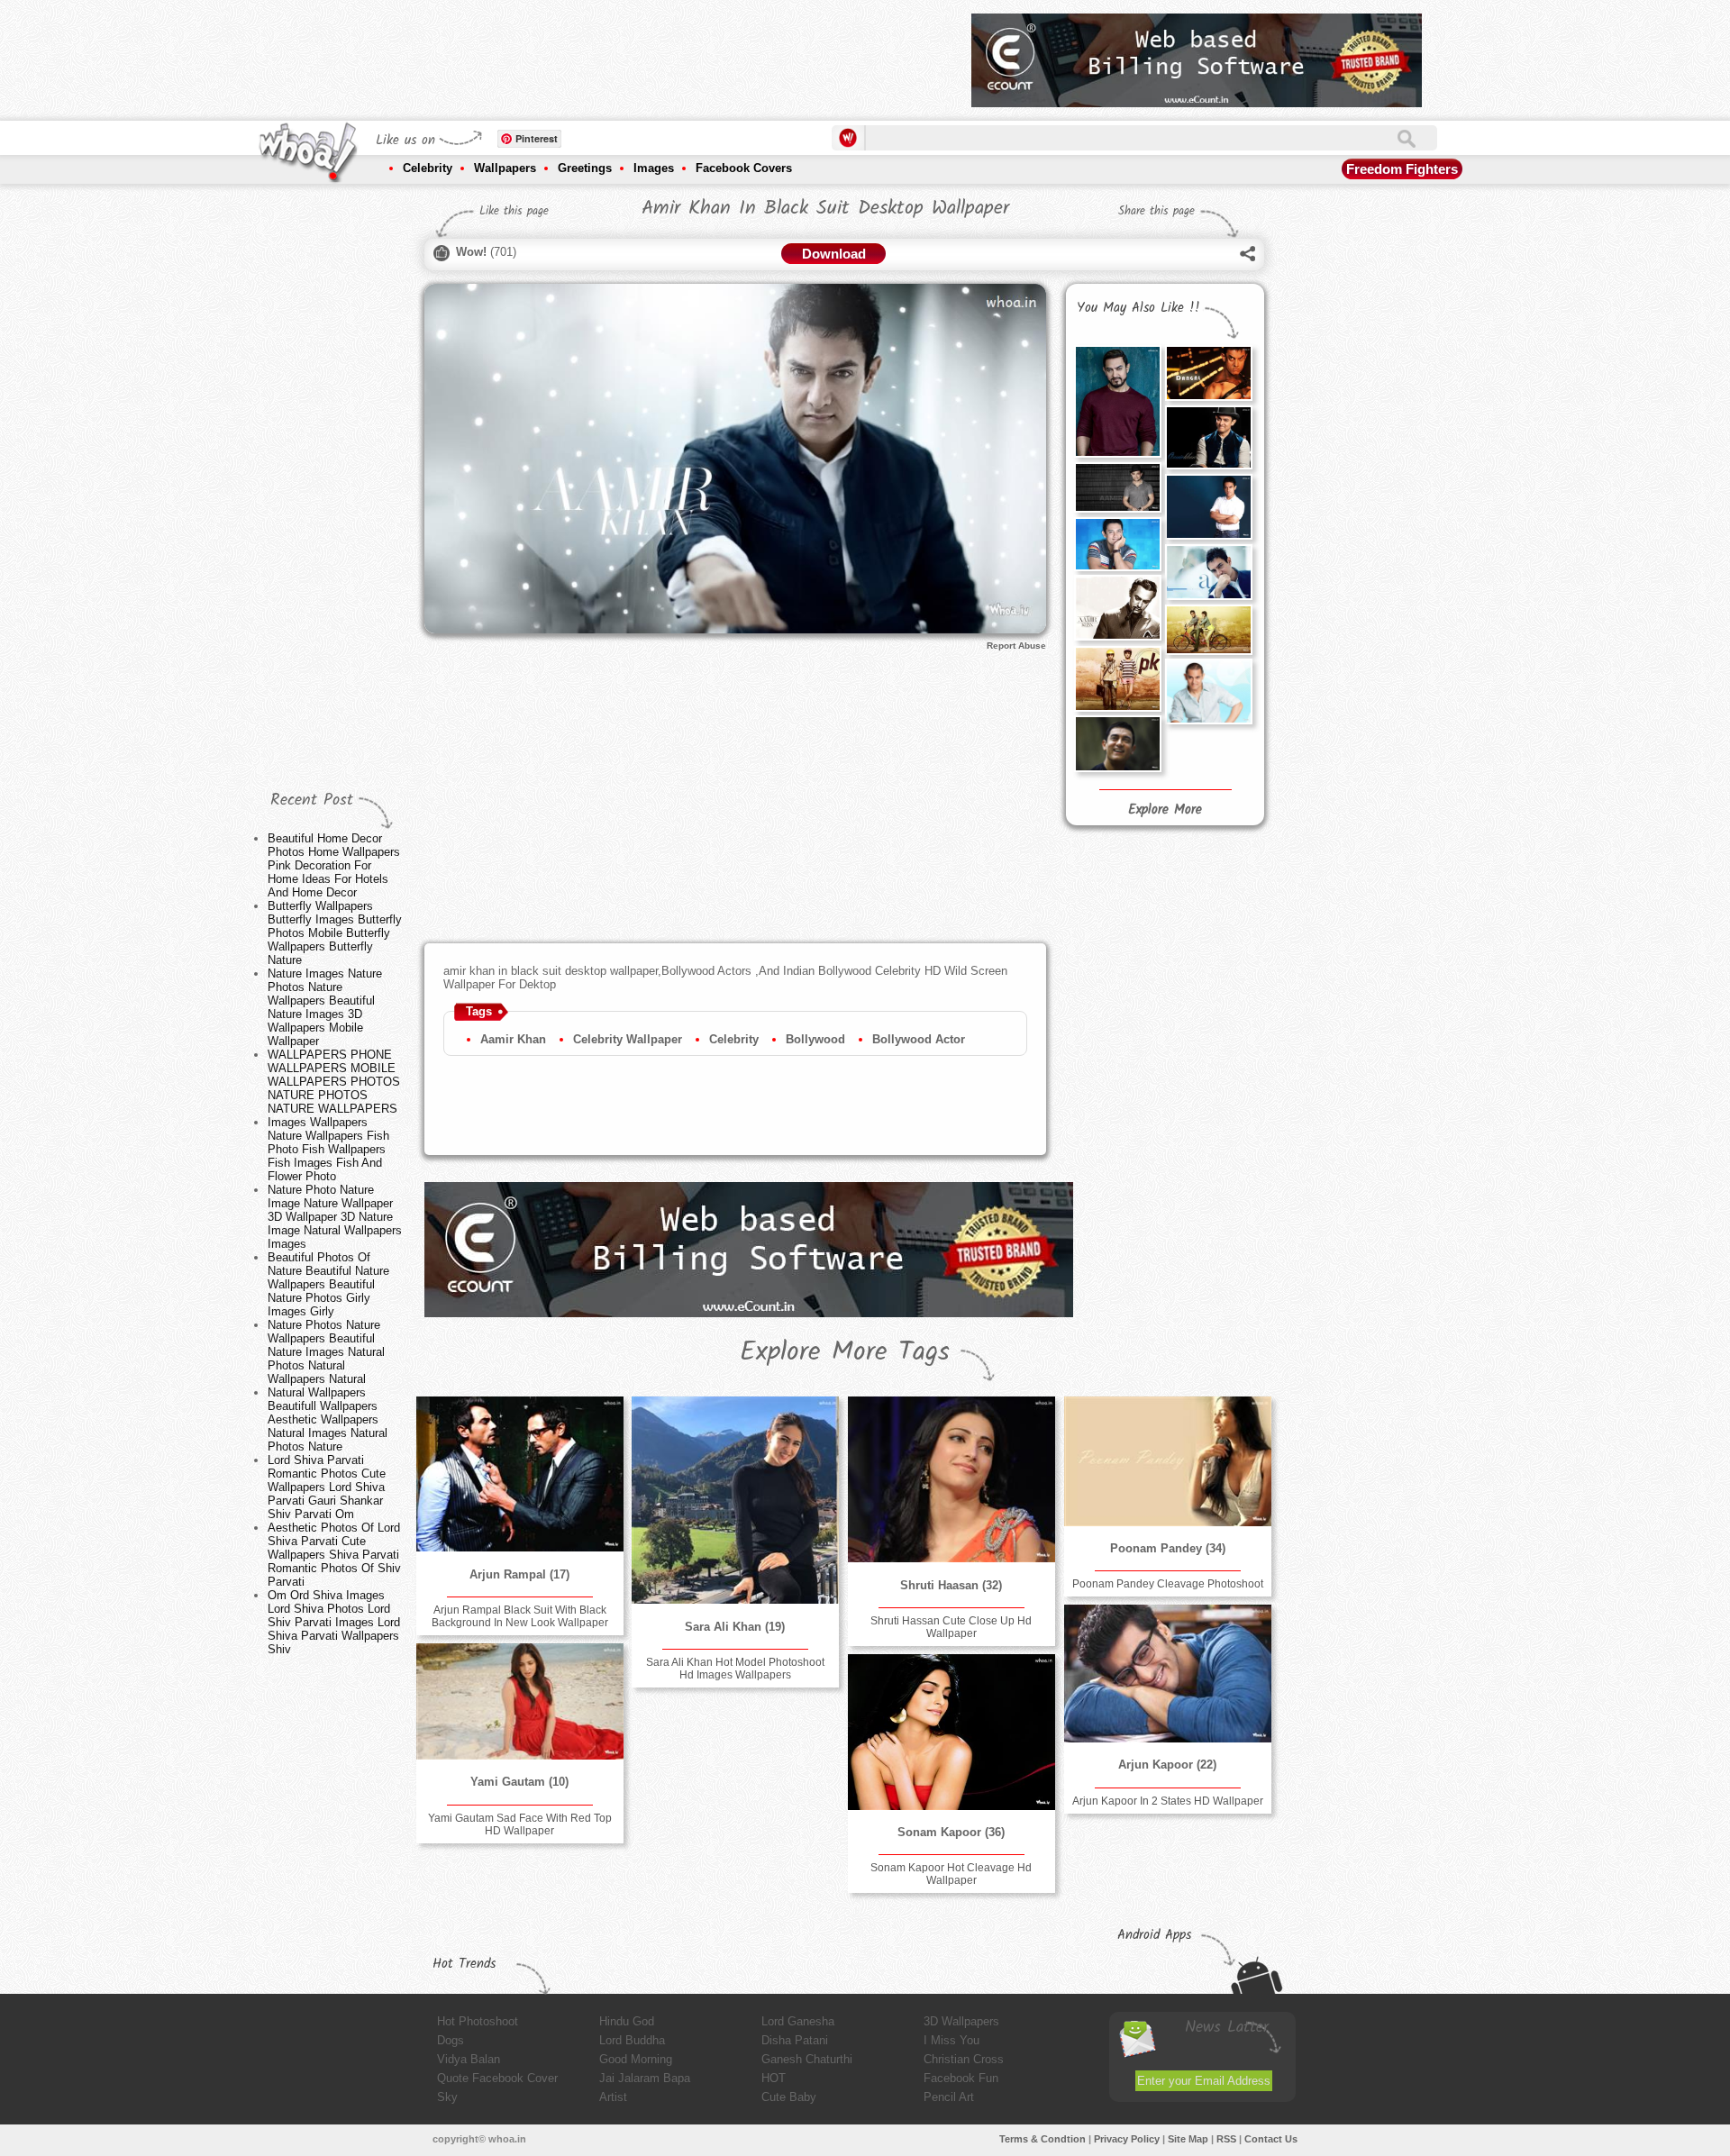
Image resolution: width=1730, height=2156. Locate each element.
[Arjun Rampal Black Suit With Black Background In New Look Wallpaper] (520, 1474)
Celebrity (428, 168)
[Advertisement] (630, 54)
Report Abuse (1016, 646)
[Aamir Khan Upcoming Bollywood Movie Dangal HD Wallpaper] (1208, 373)
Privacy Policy (1127, 2139)
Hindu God (627, 2021)
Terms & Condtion (1043, 2139)
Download (834, 254)
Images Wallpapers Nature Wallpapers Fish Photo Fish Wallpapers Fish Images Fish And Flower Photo (328, 1149)
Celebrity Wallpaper (628, 1039)
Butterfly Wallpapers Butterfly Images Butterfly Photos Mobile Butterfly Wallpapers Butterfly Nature (335, 933)
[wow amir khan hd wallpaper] (1117, 743)
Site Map (1188, 2139)
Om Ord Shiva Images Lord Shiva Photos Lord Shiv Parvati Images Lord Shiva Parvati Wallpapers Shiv (334, 1622)
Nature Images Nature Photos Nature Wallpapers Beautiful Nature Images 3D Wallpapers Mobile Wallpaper (325, 1007)
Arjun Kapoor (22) (1167, 1765)
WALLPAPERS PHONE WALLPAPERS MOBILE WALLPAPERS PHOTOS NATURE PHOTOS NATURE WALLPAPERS (334, 1082)
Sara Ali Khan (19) (735, 1627)
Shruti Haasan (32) (951, 1585)
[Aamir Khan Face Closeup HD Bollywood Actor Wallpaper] (1208, 572)
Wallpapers (505, 168)
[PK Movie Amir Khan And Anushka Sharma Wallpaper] (1208, 630)
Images (654, 168)
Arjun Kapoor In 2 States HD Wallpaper (1168, 1801)
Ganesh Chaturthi (807, 2059)
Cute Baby (789, 2097)
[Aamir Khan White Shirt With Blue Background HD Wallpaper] (1208, 507)
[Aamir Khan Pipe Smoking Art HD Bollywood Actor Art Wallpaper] (1117, 608)
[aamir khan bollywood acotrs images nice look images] (1117, 401)
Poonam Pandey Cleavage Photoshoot (1168, 1584)
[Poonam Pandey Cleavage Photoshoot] (1168, 1461)
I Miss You (951, 2040)
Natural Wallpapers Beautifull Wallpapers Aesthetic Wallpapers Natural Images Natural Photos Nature (328, 1419)
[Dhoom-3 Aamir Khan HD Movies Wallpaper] (1208, 437)
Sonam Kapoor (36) (951, 1832)
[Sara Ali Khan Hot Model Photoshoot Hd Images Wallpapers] (735, 1500)
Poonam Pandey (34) (1168, 1548)
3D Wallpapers (961, 2021)
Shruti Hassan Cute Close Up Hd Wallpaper (951, 1627)
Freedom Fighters (1402, 169)
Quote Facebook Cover (497, 2078)
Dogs (451, 2040)
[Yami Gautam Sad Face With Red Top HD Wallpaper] (520, 1701)
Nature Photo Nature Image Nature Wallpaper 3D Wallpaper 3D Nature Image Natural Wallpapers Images (335, 1217)
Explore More (1165, 810)
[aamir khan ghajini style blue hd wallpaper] (1208, 691)
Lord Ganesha (798, 2021)
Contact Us (1271, 2139)
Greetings (585, 168)
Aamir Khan (513, 1039)
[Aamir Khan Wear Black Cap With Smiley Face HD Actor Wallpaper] (1117, 487)
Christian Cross (964, 2059)
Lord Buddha (632, 2040)
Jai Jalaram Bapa (645, 2078)
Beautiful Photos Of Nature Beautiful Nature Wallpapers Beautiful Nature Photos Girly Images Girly (328, 1284)
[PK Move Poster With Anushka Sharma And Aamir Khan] (1117, 679)
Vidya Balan (469, 2059)
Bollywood (815, 1039)
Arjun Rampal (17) (519, 1574)
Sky (447, 2097)
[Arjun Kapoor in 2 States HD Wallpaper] (1168, 1674)
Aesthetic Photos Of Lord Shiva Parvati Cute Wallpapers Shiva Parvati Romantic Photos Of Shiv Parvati (334, 1555)
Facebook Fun (961, 2078)
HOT (774, 2078)
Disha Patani (795, 2040)
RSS (1226, 2139)
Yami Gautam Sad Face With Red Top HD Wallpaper (520, 1824)
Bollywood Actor (919, 1039)
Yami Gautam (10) (519, 1782)
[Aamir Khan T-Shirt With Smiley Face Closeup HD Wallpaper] (1117, 544)
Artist (613, 2097)
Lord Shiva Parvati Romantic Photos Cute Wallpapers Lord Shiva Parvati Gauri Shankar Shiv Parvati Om (327, 1487)
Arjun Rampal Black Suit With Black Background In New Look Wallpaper (520, 1616)
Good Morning (636, 2059)
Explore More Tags (845, 1352)
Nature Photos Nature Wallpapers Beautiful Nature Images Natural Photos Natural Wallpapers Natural (326, 1352)
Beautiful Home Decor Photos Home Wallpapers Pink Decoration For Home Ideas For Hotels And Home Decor (334, 865)
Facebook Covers (744, 168)
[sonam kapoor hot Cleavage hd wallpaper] (951, 1732)
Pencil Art (949, 2097)
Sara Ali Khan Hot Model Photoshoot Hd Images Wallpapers (735, 1669)
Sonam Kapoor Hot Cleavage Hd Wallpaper (951, 1874)
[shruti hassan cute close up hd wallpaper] (951, 1479)
